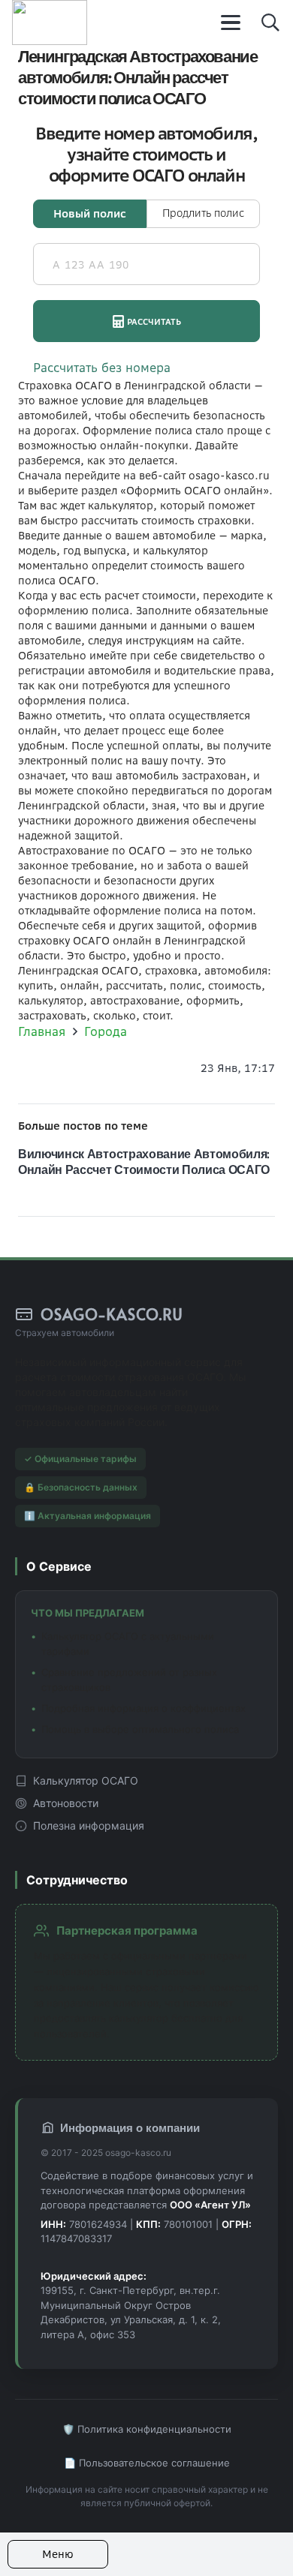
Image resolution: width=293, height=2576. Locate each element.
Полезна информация (89, 1825)
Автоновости (66, 1803)
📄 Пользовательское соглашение (147, 2463)
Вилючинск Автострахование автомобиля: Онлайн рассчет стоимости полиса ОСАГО (144, 1161)
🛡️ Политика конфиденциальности (147, 2429)
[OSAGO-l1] (50, 23)
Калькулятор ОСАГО (86, 1780)
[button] (231, 23)
